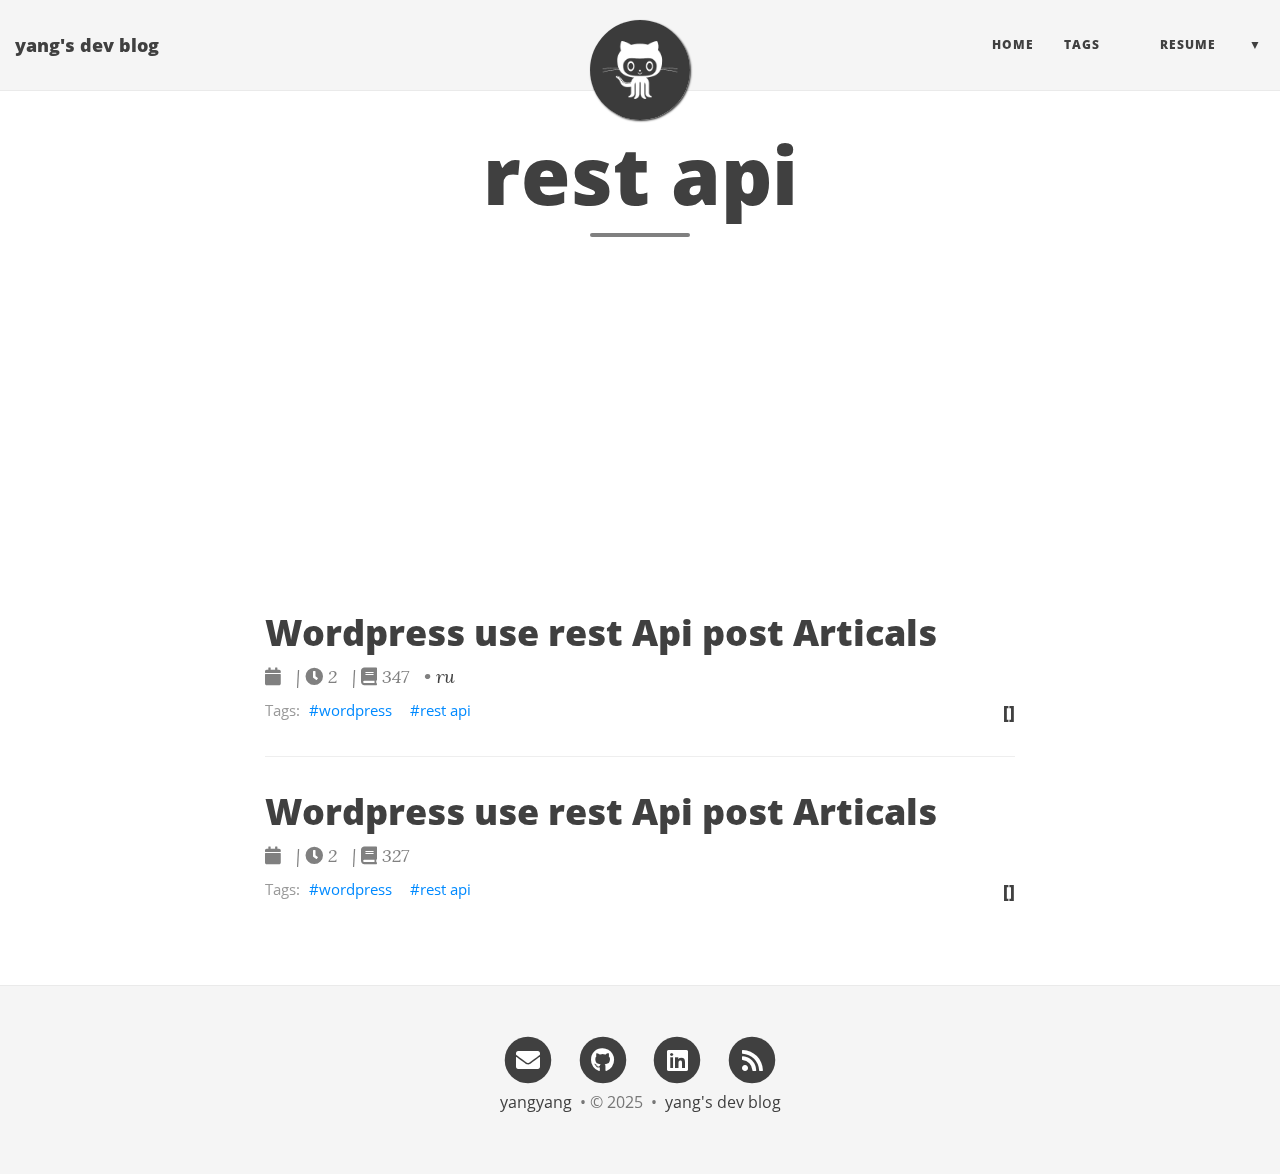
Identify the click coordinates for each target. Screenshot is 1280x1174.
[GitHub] (603, 1058)
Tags (1082, 44)
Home (1013, 44)
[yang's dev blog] (640, 70)
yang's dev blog (87, 45)
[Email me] (528, 1058)
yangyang (536, 1102)
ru (445, 676)
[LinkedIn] (678, 1058)
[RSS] (752, 1058)
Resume (1188, 44)
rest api (445, 710)
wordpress (355, 710)
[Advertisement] (640, 467)
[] (1009, 712)
